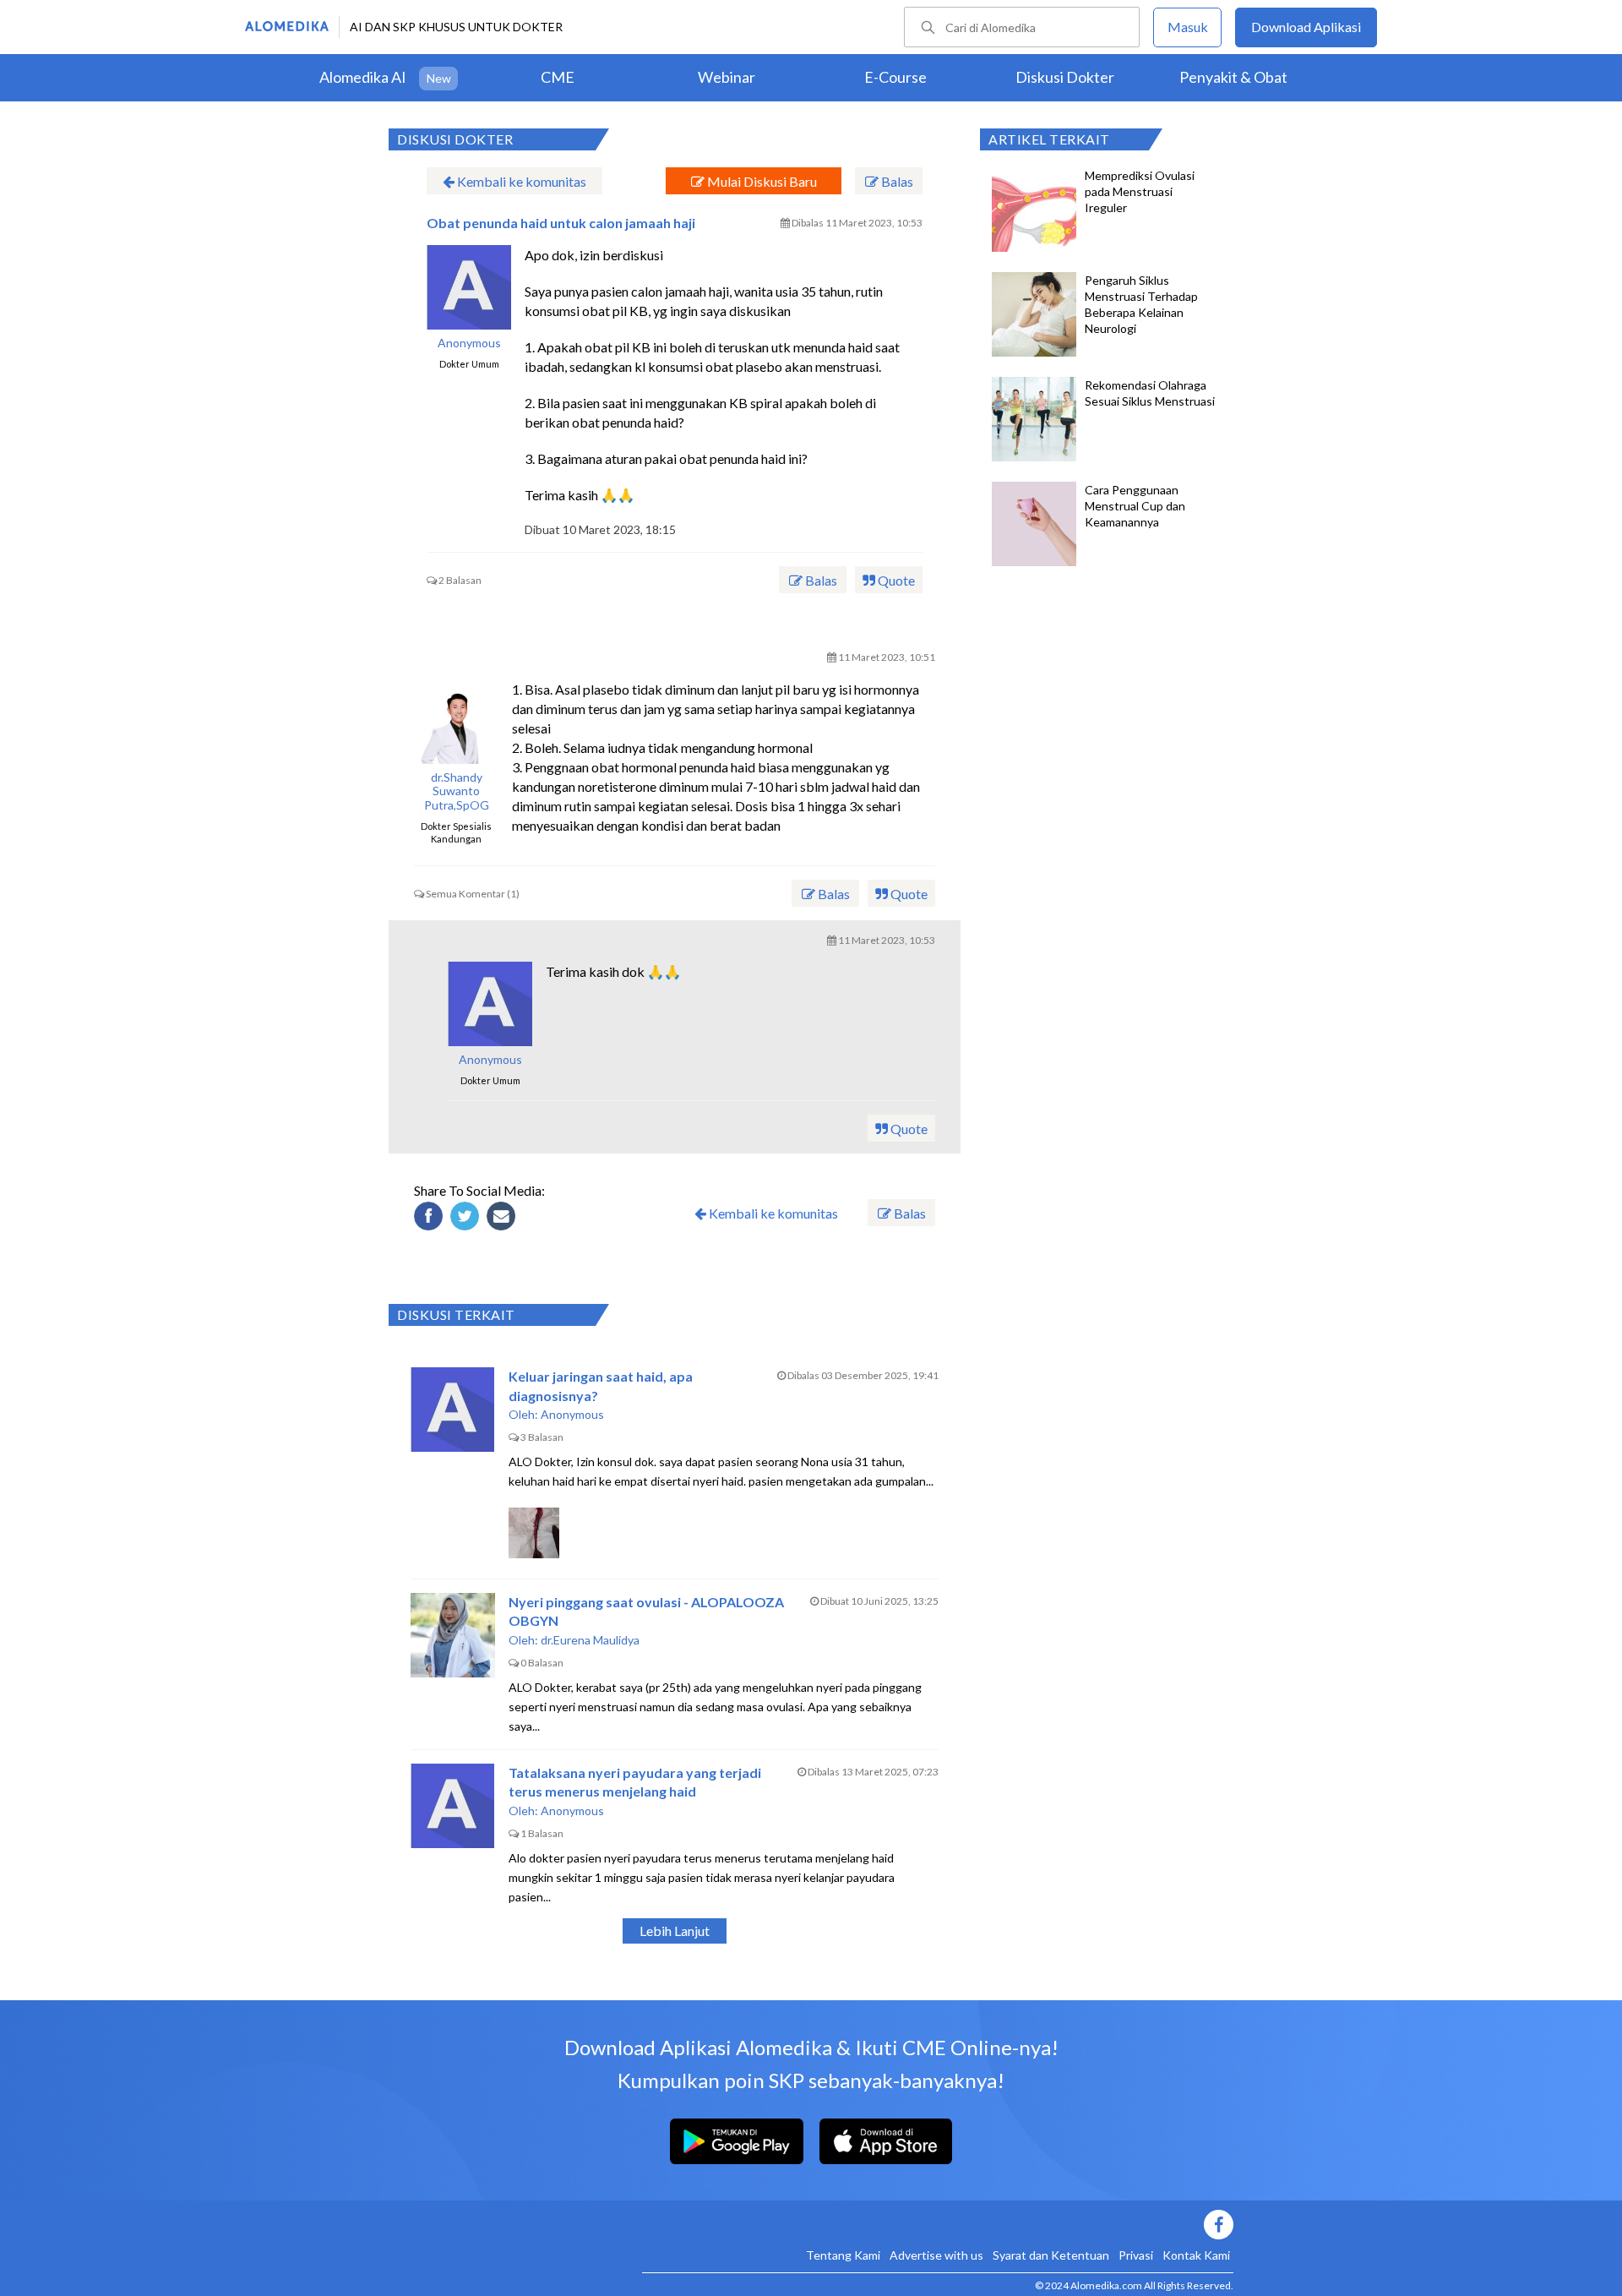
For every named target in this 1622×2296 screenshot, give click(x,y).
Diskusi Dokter (1065, 77)
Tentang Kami (843, 2255)
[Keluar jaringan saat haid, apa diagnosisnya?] (453, 1410)
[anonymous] (469, 287)
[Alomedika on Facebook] (938, 2225)
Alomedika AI (363, 77)
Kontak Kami (1196, 2255)
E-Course (895, 77)
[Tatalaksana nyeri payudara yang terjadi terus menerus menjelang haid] (453, 1806)
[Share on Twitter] (467, 1219)
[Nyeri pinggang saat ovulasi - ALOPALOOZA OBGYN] (453, 1635)
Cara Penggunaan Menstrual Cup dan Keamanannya (1135, 506)
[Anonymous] (490, 1004)
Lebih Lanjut (675, 1931)
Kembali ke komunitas (520, 181)
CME (558, 77)
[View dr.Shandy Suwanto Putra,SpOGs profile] (456, 722)
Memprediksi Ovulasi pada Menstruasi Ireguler (1140, 191)
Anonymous (469, 343)
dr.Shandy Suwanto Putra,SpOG (457, 792)
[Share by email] (503, 1219)
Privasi (1136, 2255)
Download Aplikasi (1306, 27)
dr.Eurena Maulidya (590, 1640)
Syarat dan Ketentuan (1051, 2255)
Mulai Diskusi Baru (761, 181)
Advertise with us (936, 2255)
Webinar (727, 77)
